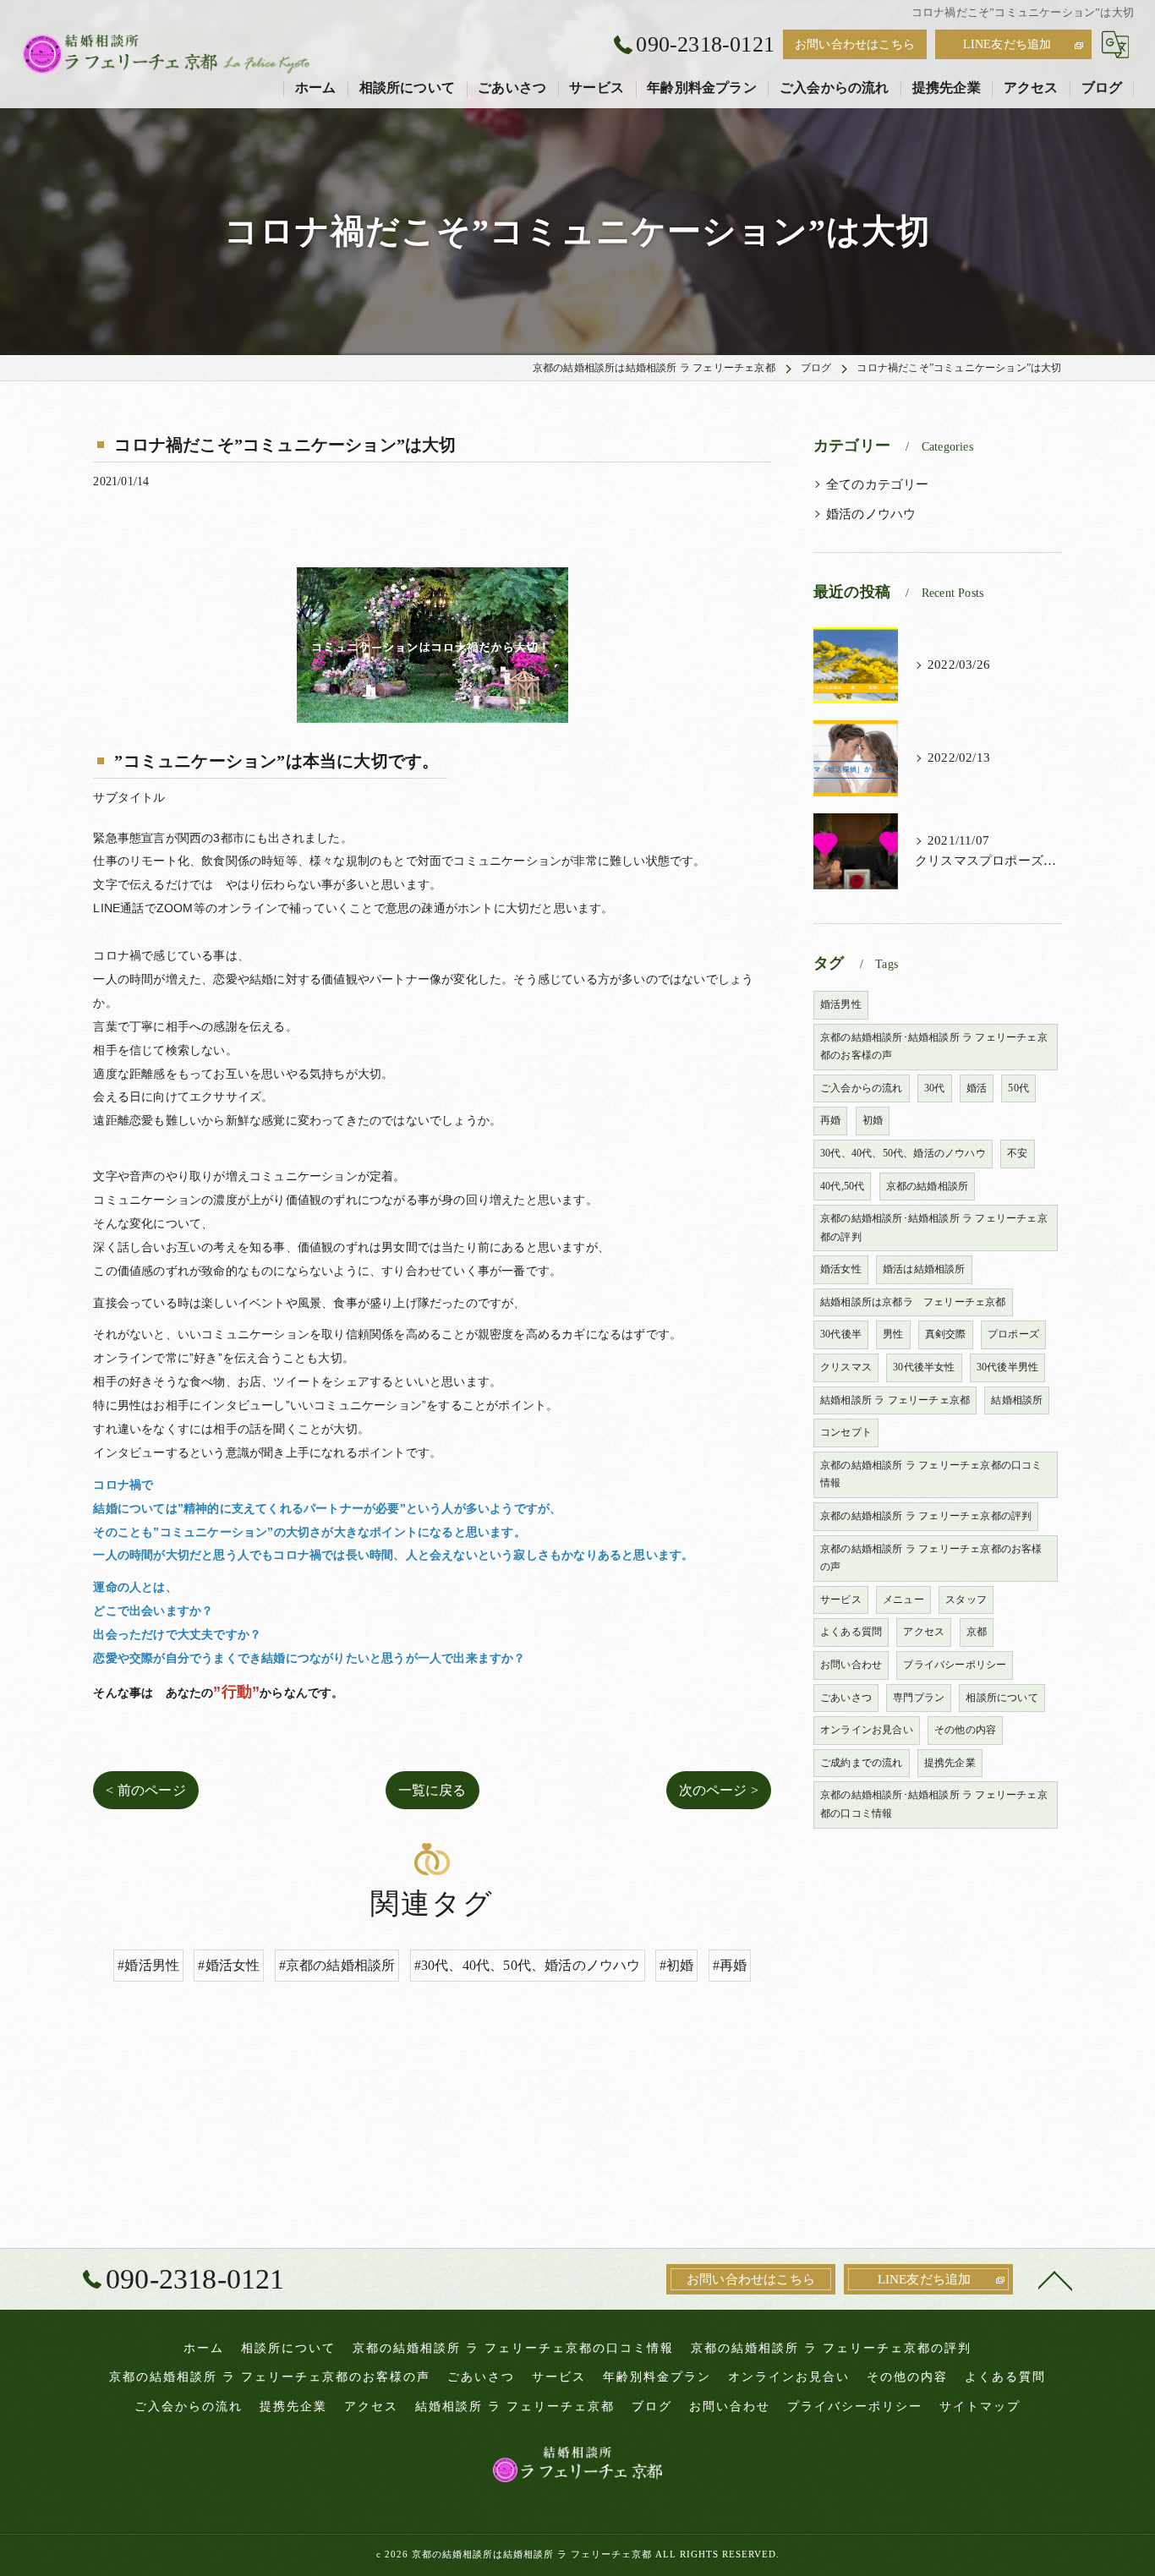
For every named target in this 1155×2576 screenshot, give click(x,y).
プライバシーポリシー (955, 1665)
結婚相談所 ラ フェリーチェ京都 (895, 1400)
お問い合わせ (851, 1665)
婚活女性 (841, 1269)
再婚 (830, 1120)
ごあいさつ (846, 1698)
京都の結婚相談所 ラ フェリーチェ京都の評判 (926, 1516)
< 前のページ (145, 1790)
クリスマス (846, 1367)
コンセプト (846, 1432)
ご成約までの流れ (862, 1763)
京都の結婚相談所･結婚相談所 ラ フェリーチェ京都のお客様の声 (934, 1047)
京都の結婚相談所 (928, 1186)
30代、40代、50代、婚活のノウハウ (903, 1153)
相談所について (1002, 1698)
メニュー (903, 1600)
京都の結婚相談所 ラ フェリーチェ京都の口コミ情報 (931, 1474)
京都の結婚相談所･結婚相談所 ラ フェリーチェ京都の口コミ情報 (934, 1804)
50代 (1018, 1088)
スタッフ (966, 1600)
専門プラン (919, 1698)
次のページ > (719, 1790)
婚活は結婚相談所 (924, 1269)
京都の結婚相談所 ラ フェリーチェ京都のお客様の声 (931, 1558)
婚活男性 (841, 1004)
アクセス (924, 1632)
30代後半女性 (924, 1367)
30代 (935, 1088)
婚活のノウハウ (871, 514)
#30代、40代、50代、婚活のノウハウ (528, 1965)
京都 (977, 1632)
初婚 (873, 1120)
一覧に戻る (432, 1790)
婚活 (977, 1088)
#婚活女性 (229, 1965)
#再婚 (730, 1965)
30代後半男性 (1007, 1367)
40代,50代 (842, 1186)
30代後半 (841, 1334)
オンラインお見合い (867, 1730)
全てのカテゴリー (878, 484)
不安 (1017, 1153)
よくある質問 (851, 1632)
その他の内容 (965, 1730)
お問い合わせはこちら (855, 44)
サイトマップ (980, 2406)
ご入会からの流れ (862, 1088)
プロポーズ (1013, 1334)
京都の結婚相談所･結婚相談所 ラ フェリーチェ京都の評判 (934, 1228)
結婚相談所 (1017, 1400)
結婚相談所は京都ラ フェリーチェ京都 (913, 1302)
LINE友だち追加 (1007, 44)
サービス (841, 1600)
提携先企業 (950, 1763)
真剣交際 (946, 1334)
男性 (893, 1334)
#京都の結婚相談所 (337, 1965)
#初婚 (677, 1965)
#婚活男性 (148, 1965)
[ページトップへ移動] (1055, 2279)
